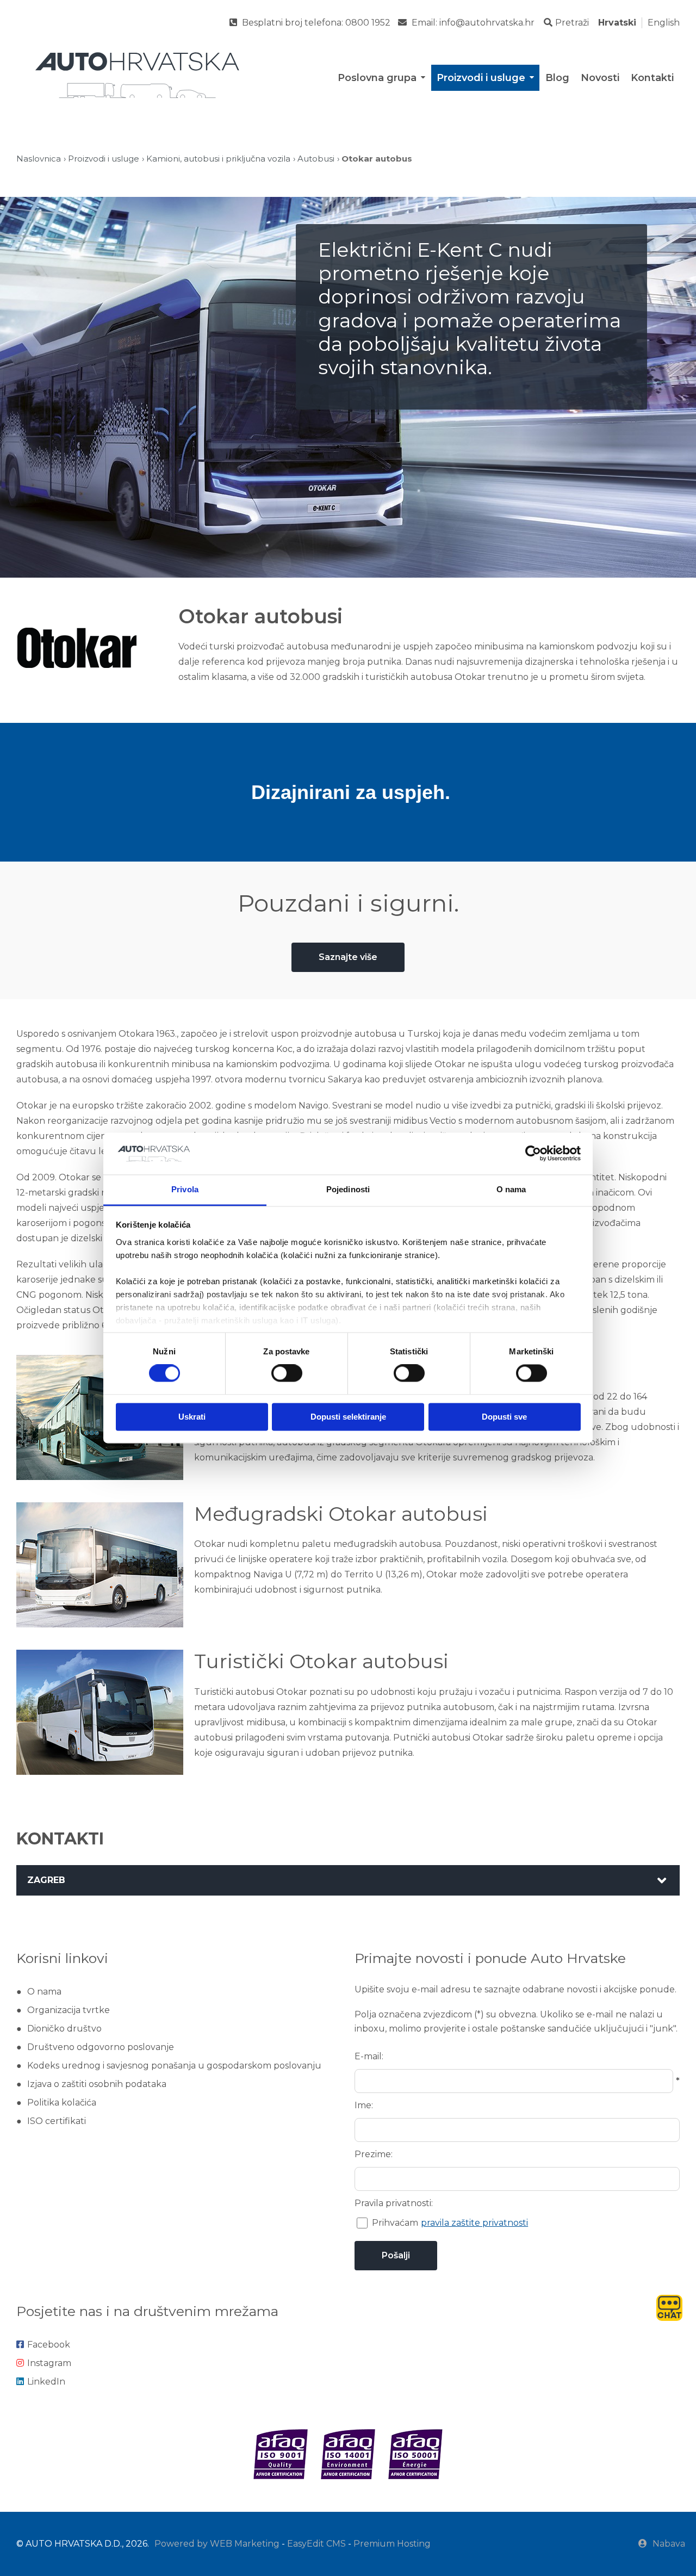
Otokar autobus (377, 159)
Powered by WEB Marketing (217, 2544)
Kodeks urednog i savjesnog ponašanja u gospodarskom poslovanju (174, 2066)
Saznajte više (348, 957)
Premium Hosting (392, 2544)
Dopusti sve (504, 1417)
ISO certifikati (57, 2121)
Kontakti (652, 78)
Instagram (49, 2363)
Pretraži (572, 23)
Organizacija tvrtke (69, 2010)
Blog (557, 78)
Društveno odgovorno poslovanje (101, 2047)
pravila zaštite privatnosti (474, 2223)
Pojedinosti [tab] (348, 1189)
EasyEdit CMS (316, 2544)
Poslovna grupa (377, 78)
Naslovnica (39, 159)
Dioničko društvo (64, 2029)
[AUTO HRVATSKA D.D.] (136, 75)
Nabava (669, 2544)
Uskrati (192, 1417)
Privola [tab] (185, 1189)
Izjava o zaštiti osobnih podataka (97, 2084)
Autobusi (316, 159)
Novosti (600, 78)
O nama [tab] (511, 1189)
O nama (44, 1992)
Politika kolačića (62, 2103)
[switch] (287, 1373)
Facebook (49, 2345)
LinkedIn (46, 2382)
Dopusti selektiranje (348, 1417)
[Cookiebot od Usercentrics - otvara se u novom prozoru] (533, 1154)
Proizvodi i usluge (481, 78)
